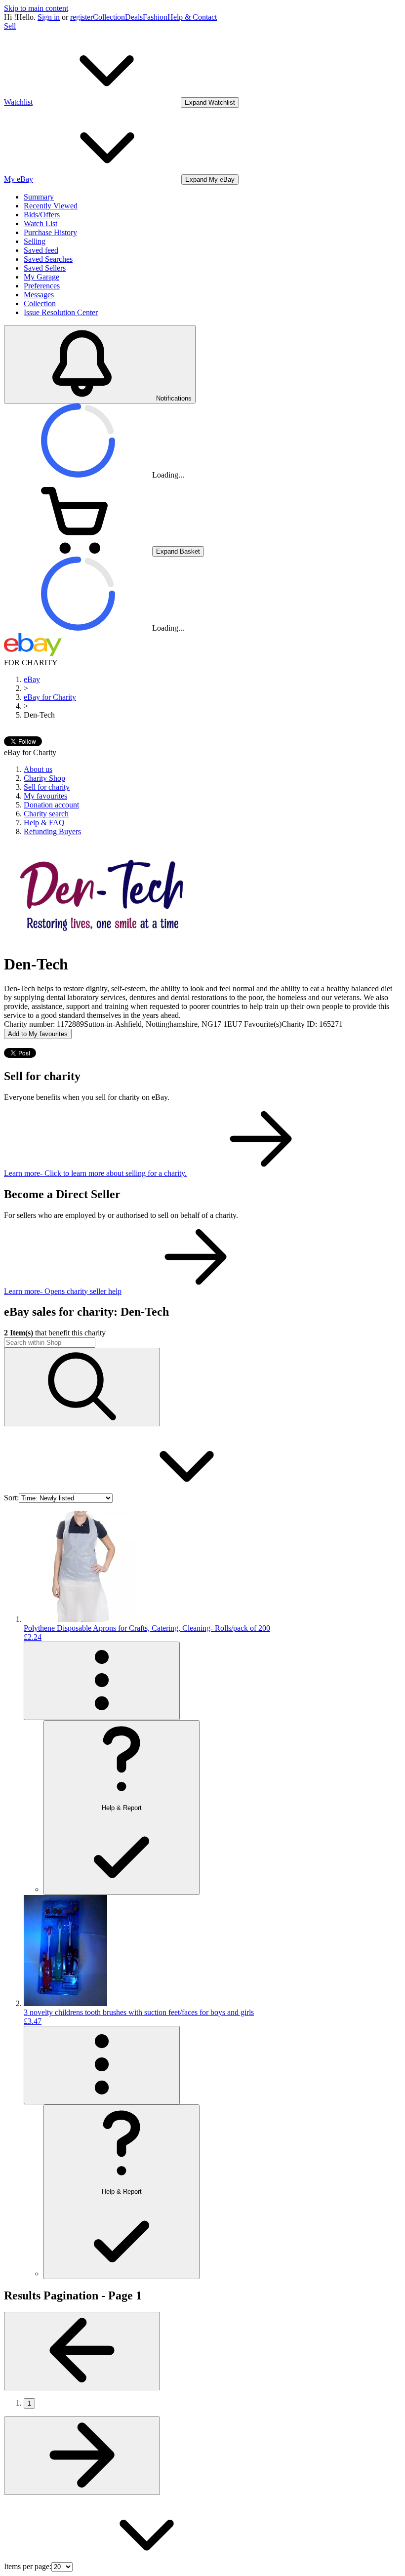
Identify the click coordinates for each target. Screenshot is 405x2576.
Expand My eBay (210, 180)
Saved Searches (48, 259)
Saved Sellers (45, 268)
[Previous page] (82, 2351)
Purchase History (50, 232)
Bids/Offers (42, 215)
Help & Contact (192, 17)
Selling (35, 241)
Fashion (155, 17)
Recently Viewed (51, 206)
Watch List (40, 223)
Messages (39, 295)
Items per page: (28, 2566)
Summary (39, 197)
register (81, 17)
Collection (109, 17)
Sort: (11, 1498)
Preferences (42, 286)
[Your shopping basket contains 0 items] (78, 551)
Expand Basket (178, 551)
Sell (10, 26)
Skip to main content (36, 8)
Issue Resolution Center (61, 312)
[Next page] (82, 2456)
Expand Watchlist (210, 102)
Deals (134, 17)
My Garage (41, 277)
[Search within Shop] (82, 1387)
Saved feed (41, 250)
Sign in (49, 17)
